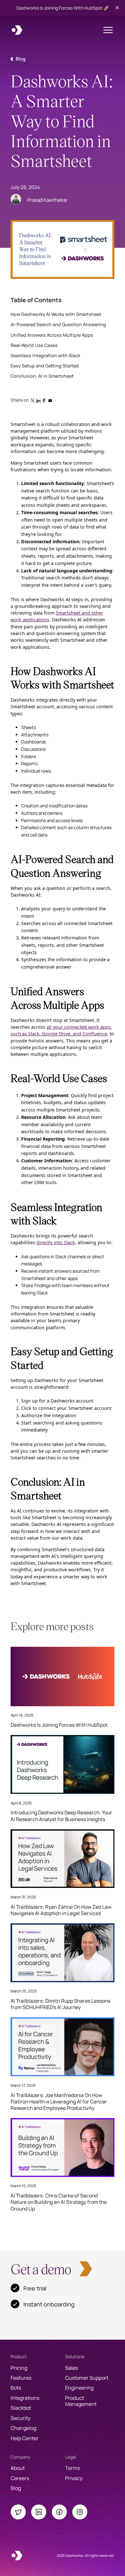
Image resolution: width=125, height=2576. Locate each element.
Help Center (25, 2438)
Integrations (25, 2398)
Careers (20, 2478)
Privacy (74, 2478)
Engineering (79, 2388)
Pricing (19, 2368)
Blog (16, 2488)
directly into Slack (56, 1242)
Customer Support (87, 2378)
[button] (108, 30)
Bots (16, 2388)
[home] (17, 30)
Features (21, 2378)
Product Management (81, 2401)
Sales (71, 2368)
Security (21, 2418)
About (18, 2468)
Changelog (23, 2428)
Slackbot (21, 2408)
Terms (72, 2468)
